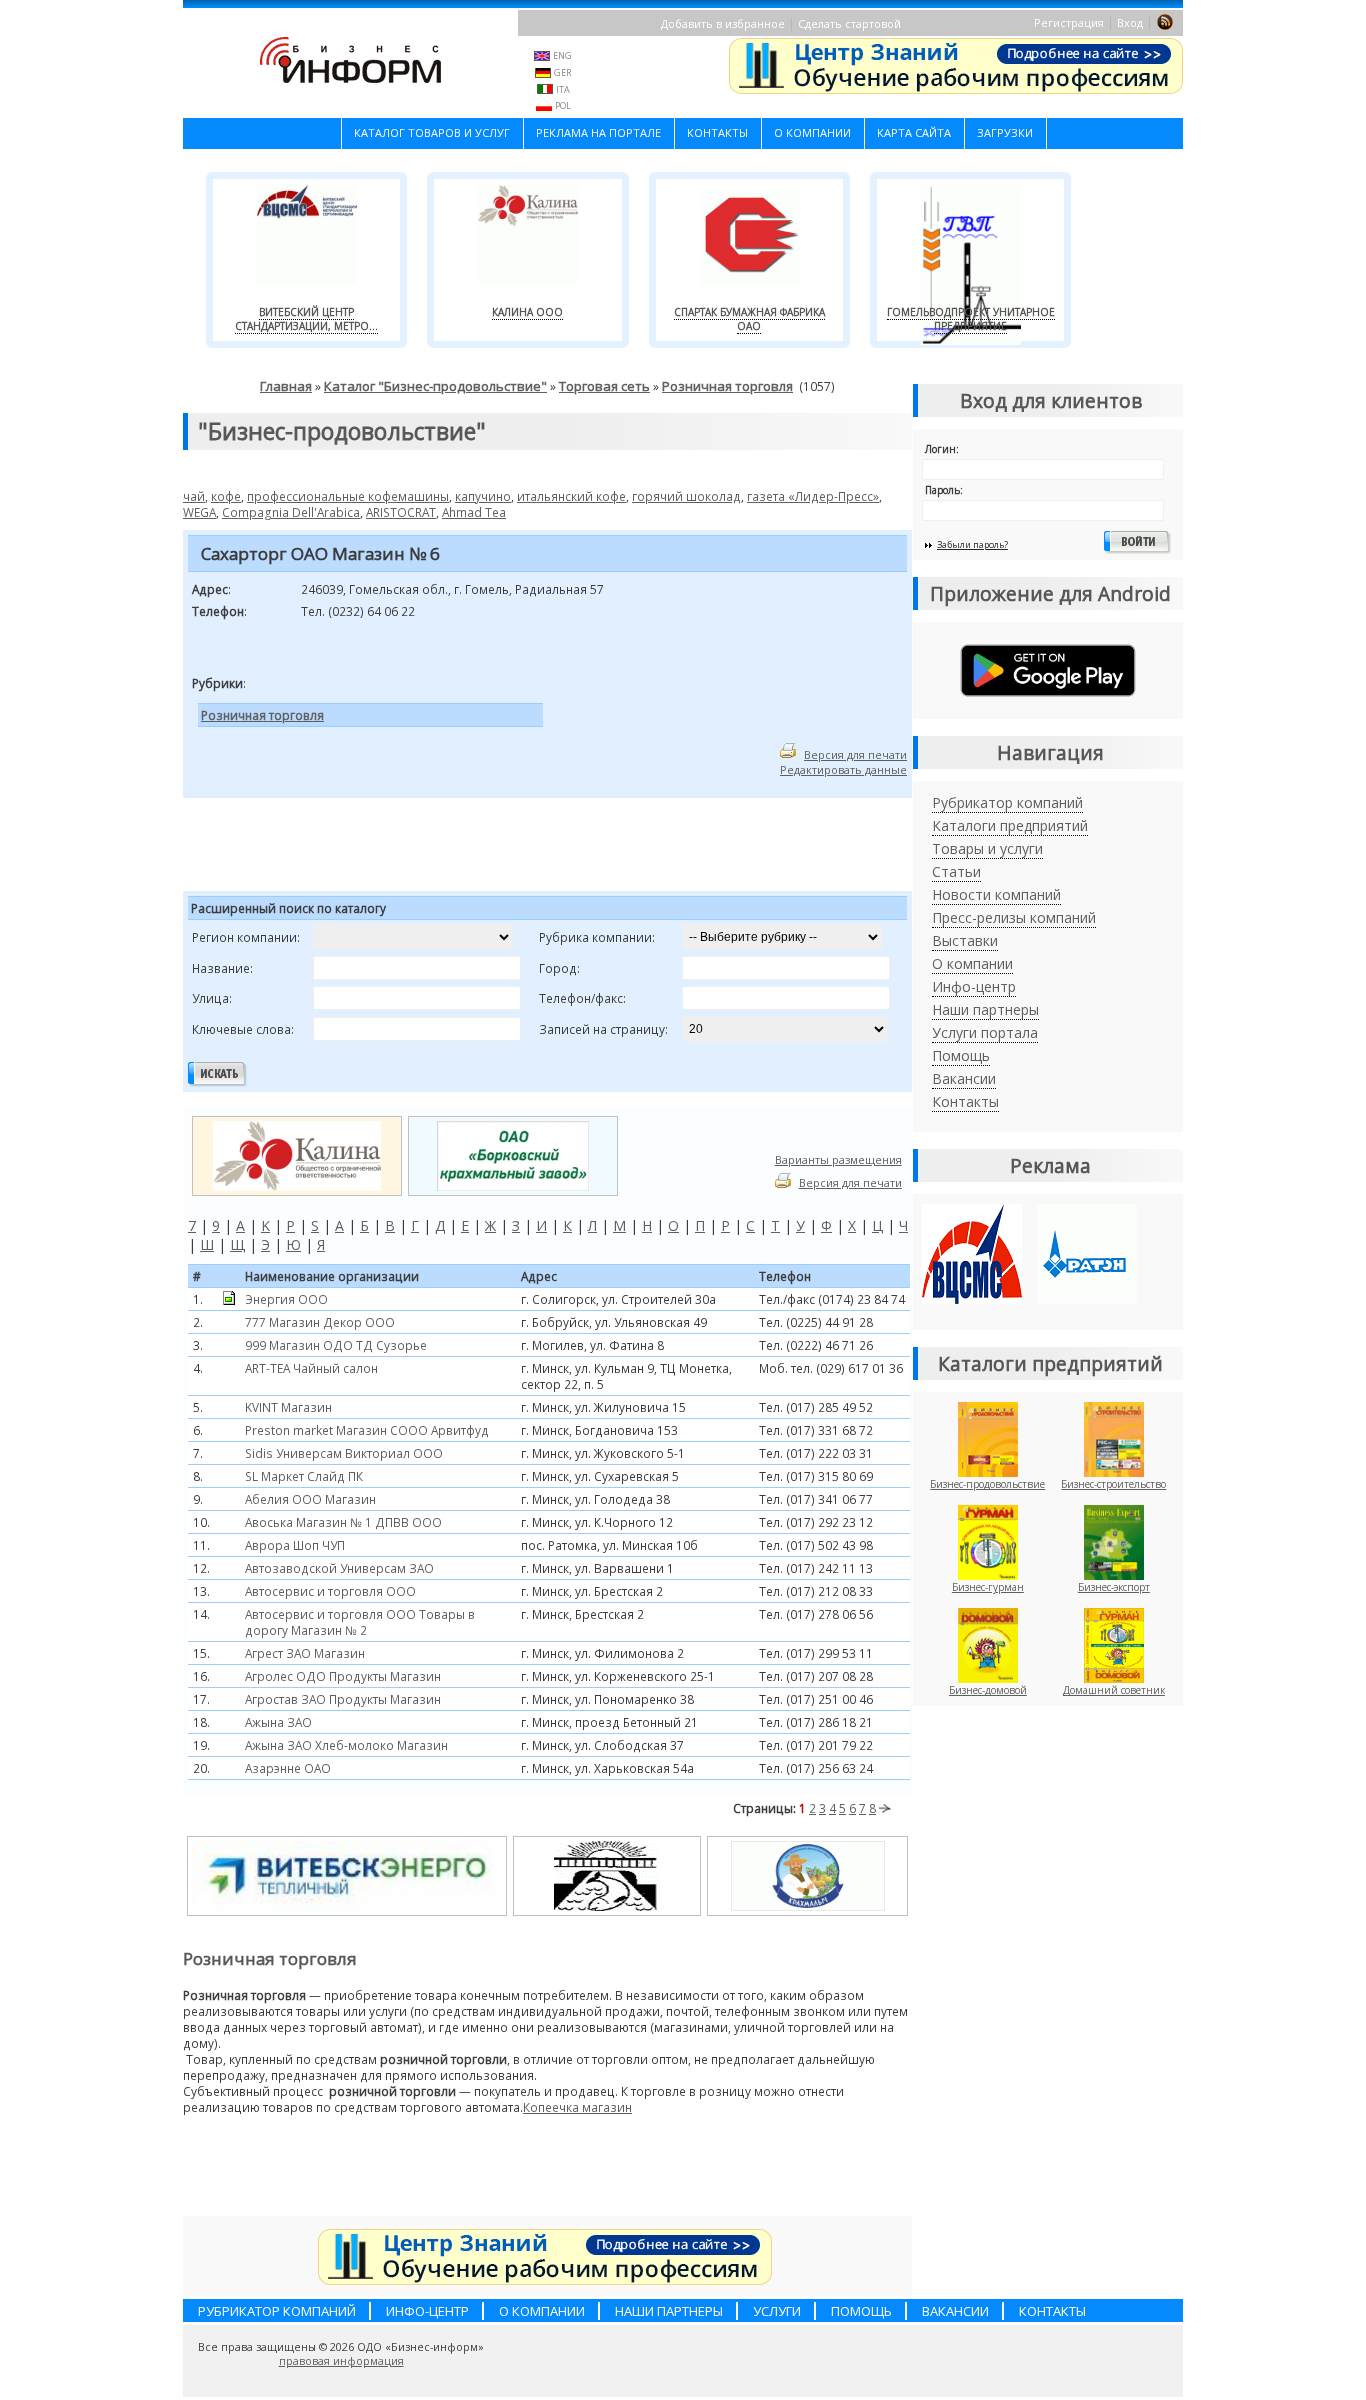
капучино (483, 496)
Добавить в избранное (723, 23)
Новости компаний (996, 894)
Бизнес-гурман (988, 1587)
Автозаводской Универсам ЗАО (339, 1568)
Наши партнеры (985, 1009)
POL (563, 105)
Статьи (956, 871)
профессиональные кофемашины (348, 496)
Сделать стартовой (849, 23)
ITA (563, 89)
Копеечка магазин (577, 2107)
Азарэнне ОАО (288, 1768)
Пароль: (944, 490)
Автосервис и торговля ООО (330, 1591)
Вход (1130, 22)
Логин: (942, 449)
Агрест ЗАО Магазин (305, 1653)
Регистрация (1069, 22)
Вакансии (964, 1078)
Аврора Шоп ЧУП (295, 1545)
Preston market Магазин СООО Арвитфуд (367, 1430)
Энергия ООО (286, 1299)
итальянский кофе (571, 496)
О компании (812, 132)
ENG (562, 55)
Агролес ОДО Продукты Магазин (343, 1676)
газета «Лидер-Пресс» (813, 496)
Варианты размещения (838, 1159)
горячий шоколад (686, 496)
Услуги (777, 2311)
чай (194, 496)
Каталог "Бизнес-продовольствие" (435, 386)
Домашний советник (1114, 1690)
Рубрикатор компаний (1007, 802)
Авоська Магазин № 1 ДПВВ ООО (343, 1522)
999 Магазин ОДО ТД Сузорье (336, 1345)
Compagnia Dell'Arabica (291, 512)
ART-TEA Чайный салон (311, 1368)
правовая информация (341, 2361)
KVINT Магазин (288, 1407)
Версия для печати (855, 754)
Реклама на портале (598, 132)
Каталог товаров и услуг (432, 132)
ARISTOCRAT (401, 512)
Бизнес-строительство (1113, 1484)
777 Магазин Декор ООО (320, 1322)
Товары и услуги (987, 848)
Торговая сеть (604, 386)
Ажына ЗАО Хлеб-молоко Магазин (346, 1745)
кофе (226, 496)
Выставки (965, 940)
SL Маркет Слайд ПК (304, 1476)
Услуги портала (985, 1032)
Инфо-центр (974, 986)
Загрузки (1005, 132)
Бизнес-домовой (988, 1690)
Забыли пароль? (972, 544)
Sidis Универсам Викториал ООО (344, 1453)
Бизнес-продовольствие (987, 1484)
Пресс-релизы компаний (1014, 917)
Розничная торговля (727, 386)
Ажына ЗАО (278, 1722)
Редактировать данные (843, 769)
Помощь (961, 1055)
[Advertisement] (432, 848)
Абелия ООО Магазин (310, 1499)
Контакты (717, 132)
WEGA (199, 512)
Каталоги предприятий (1010, 825)
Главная (286, 386)
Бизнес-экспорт (1114, 1587)
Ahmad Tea (474, 512)
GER (562, 72)
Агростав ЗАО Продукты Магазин (343, 1699)
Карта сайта (914, 132)
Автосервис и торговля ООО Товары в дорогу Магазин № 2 (360, 1622)
